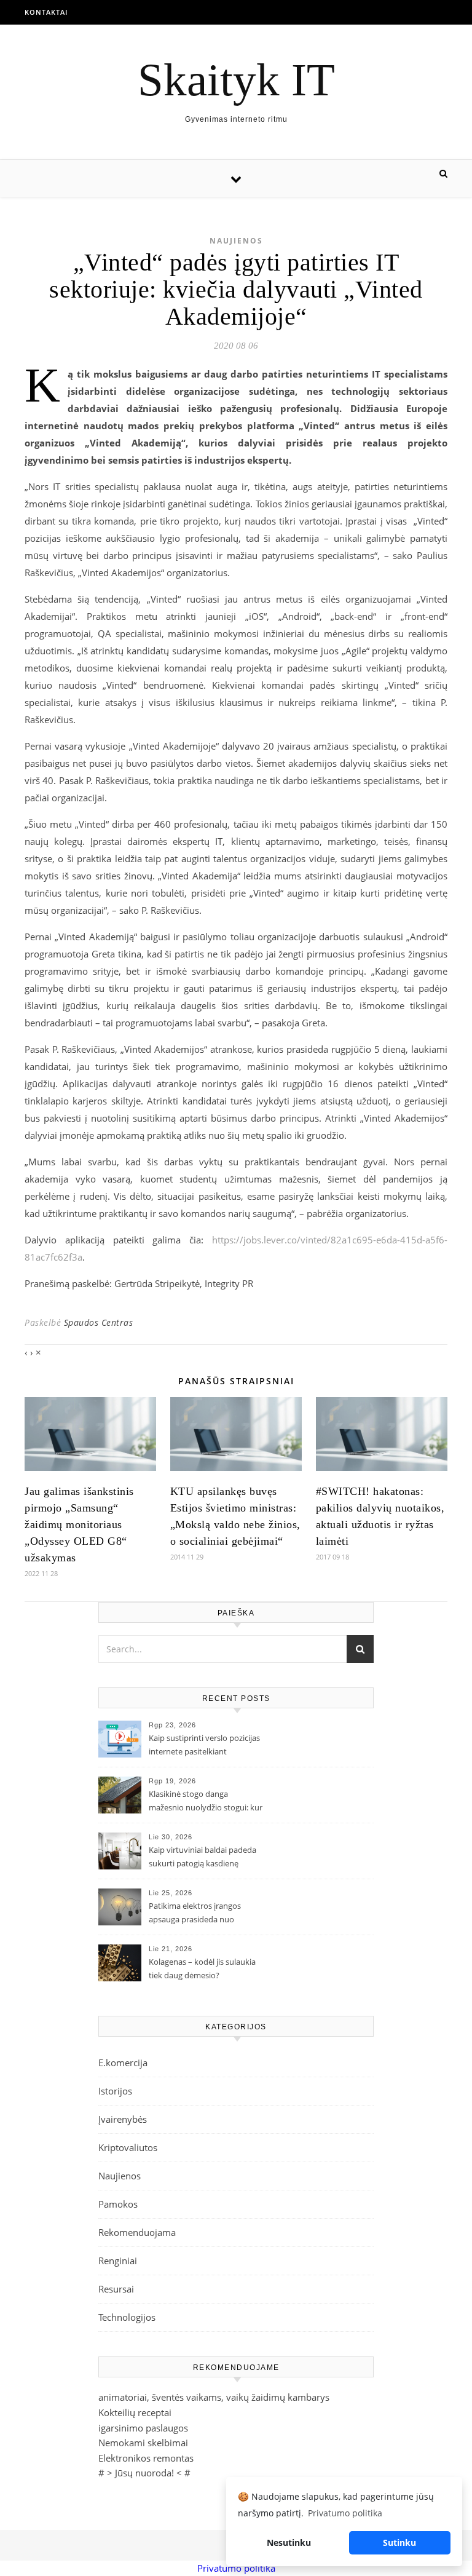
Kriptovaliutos (128, 2147)
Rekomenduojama (137, 2232)
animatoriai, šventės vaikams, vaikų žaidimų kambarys (214, 2397)
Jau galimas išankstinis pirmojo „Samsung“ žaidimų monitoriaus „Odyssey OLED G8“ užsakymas (79, 1524)
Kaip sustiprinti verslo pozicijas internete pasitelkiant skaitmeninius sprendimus (204, 1746)
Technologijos (127, 2317)
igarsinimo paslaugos (143, 2428)
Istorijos (115, 2091)
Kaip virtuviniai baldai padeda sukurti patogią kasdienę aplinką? (203, 1858)
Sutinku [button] (399, 2542)
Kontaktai (46, 12)
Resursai (116, 2289)
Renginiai (118, 2261)
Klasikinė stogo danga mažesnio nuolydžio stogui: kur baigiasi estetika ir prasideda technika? (206, 1802)
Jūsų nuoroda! (144, 2473)
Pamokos (118, 2204)
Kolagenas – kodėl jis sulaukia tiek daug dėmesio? (202, 1968)
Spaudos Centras (99, 1322)
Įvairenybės (123, 2119)
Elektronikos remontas (146, 2458)
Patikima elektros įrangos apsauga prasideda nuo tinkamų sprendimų (195, 1914)
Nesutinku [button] (289, 2542)
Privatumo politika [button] (345, 2513)
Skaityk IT (236, 80)
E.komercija (123, 2063)
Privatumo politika (236, 2568)
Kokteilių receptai (135, 2412)
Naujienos (236, 241)
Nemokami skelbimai (143, 2443)
